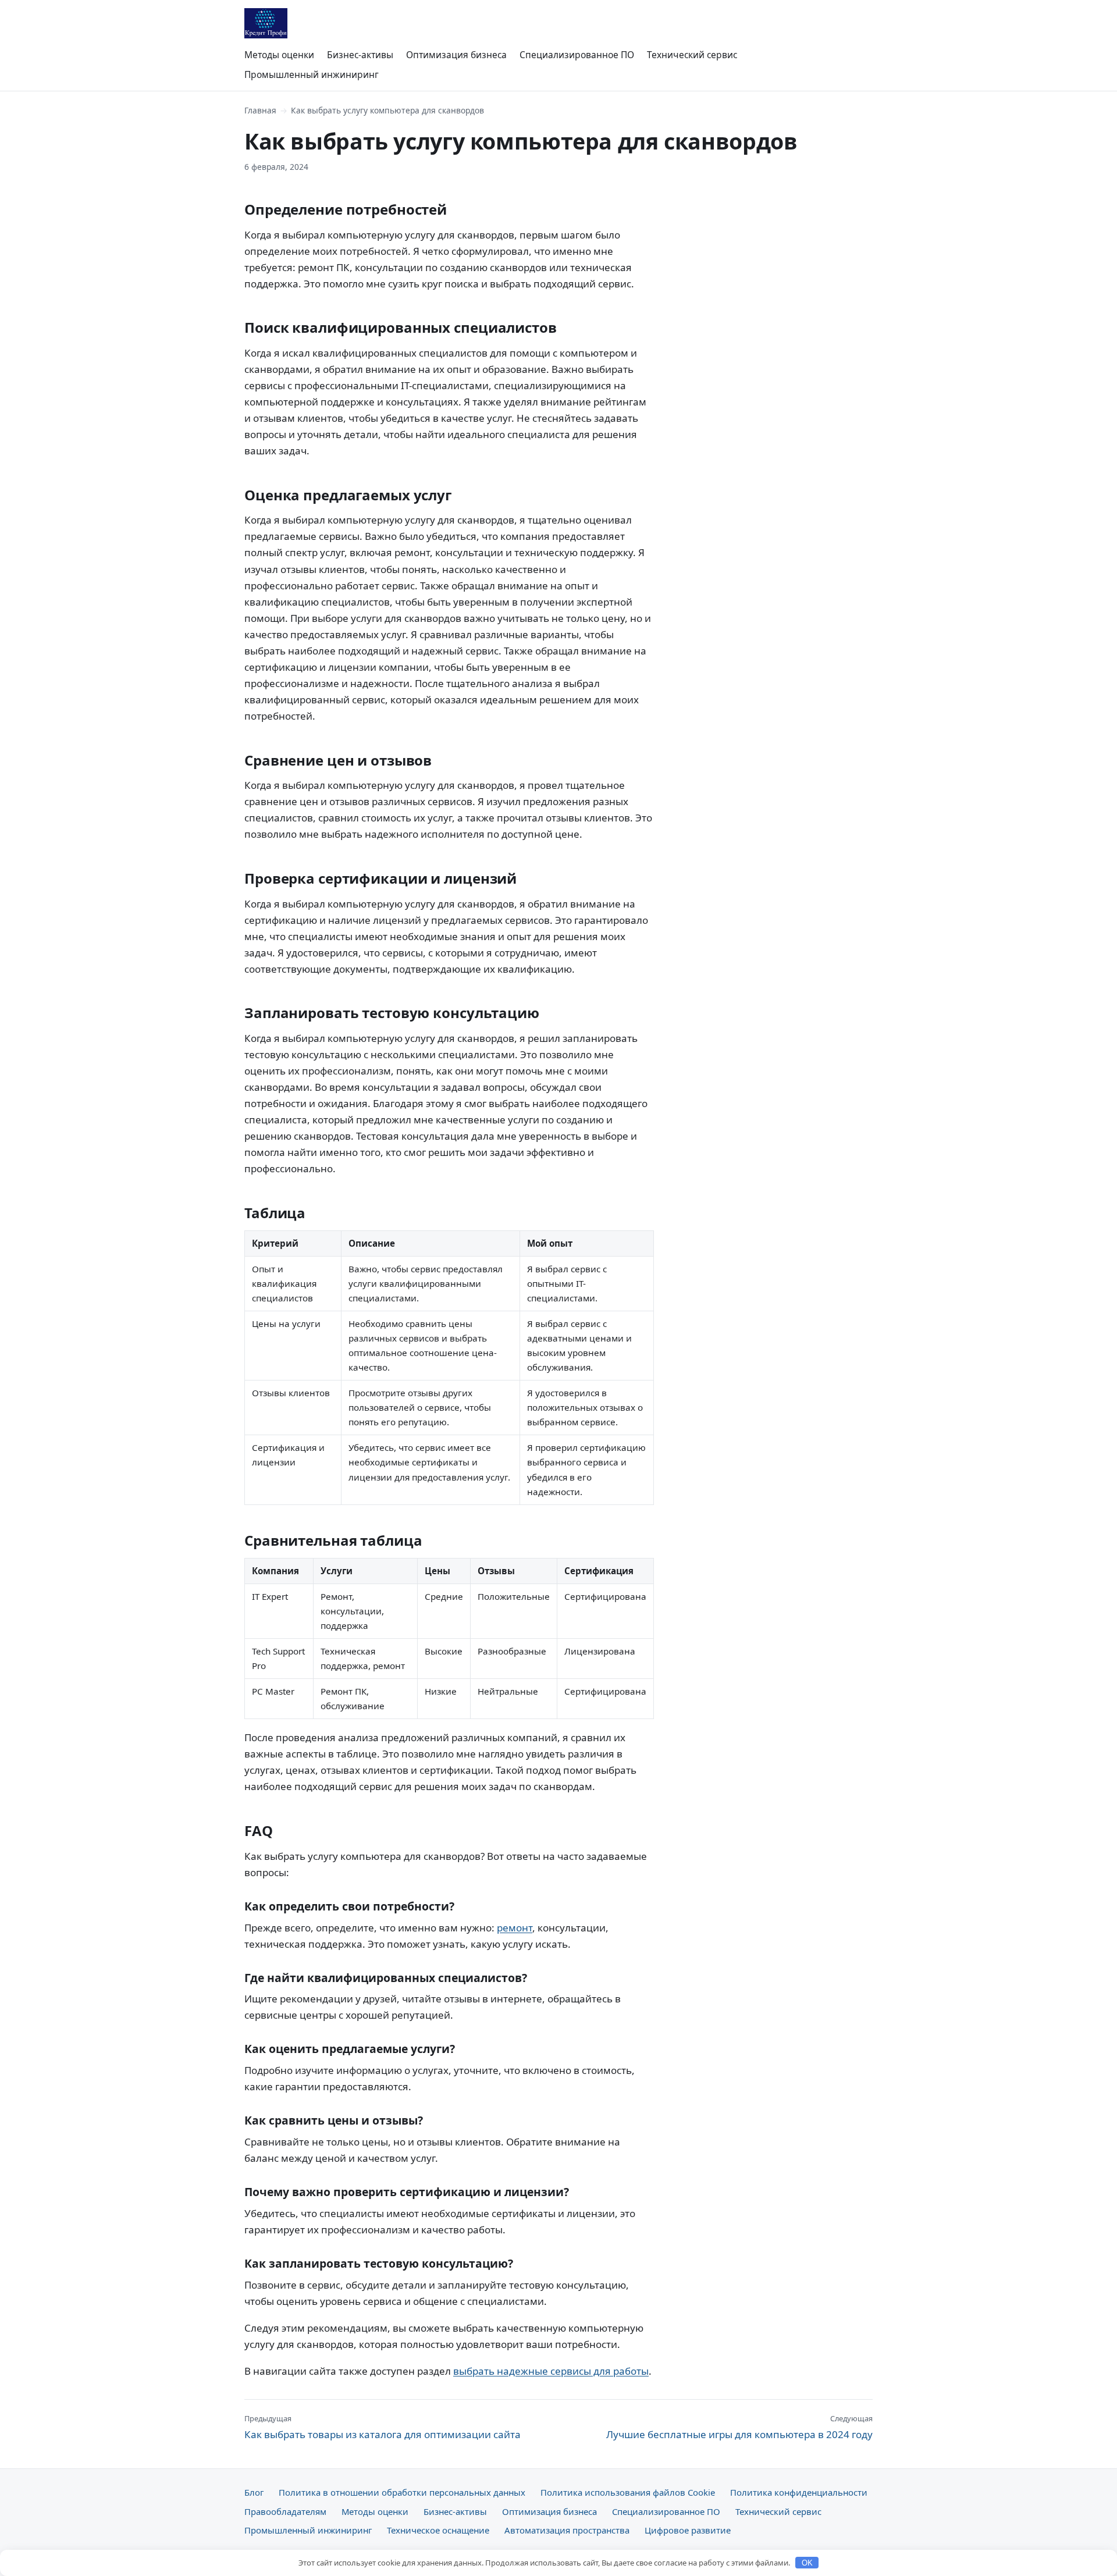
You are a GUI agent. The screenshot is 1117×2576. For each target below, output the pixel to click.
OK (807, 2563)
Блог (254, 2492)
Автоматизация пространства (567, 2530)
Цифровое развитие (688, 2530)
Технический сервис (692, 55)
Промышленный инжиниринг (312, 74)
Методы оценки (279, 55)
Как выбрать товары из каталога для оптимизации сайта (383, 2427)
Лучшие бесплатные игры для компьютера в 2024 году (739, 2427)
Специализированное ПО (577, 55)
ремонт (515, 1928)
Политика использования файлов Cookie (628, 2492)
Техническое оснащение (438, 2530)
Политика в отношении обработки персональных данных (402, 2492)
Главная (260, 110)
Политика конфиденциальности (799, 2492)
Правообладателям (285, 2511)
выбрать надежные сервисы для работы (551, 2371)
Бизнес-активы (360, 55)
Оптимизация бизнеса (456, 55)
